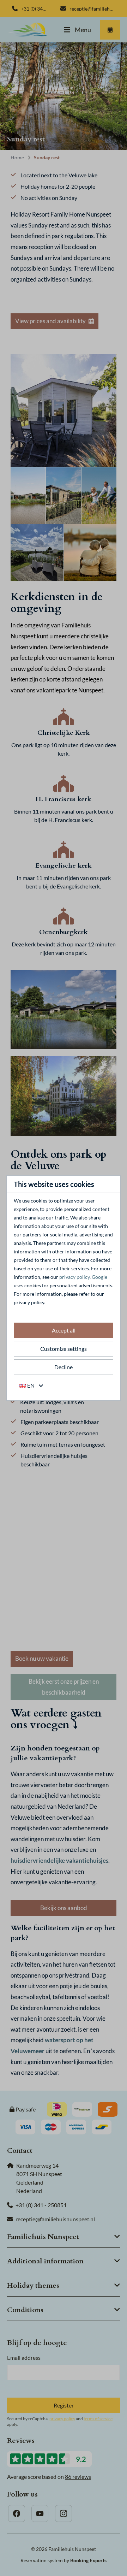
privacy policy (74, 1277)
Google (99, 1277)
